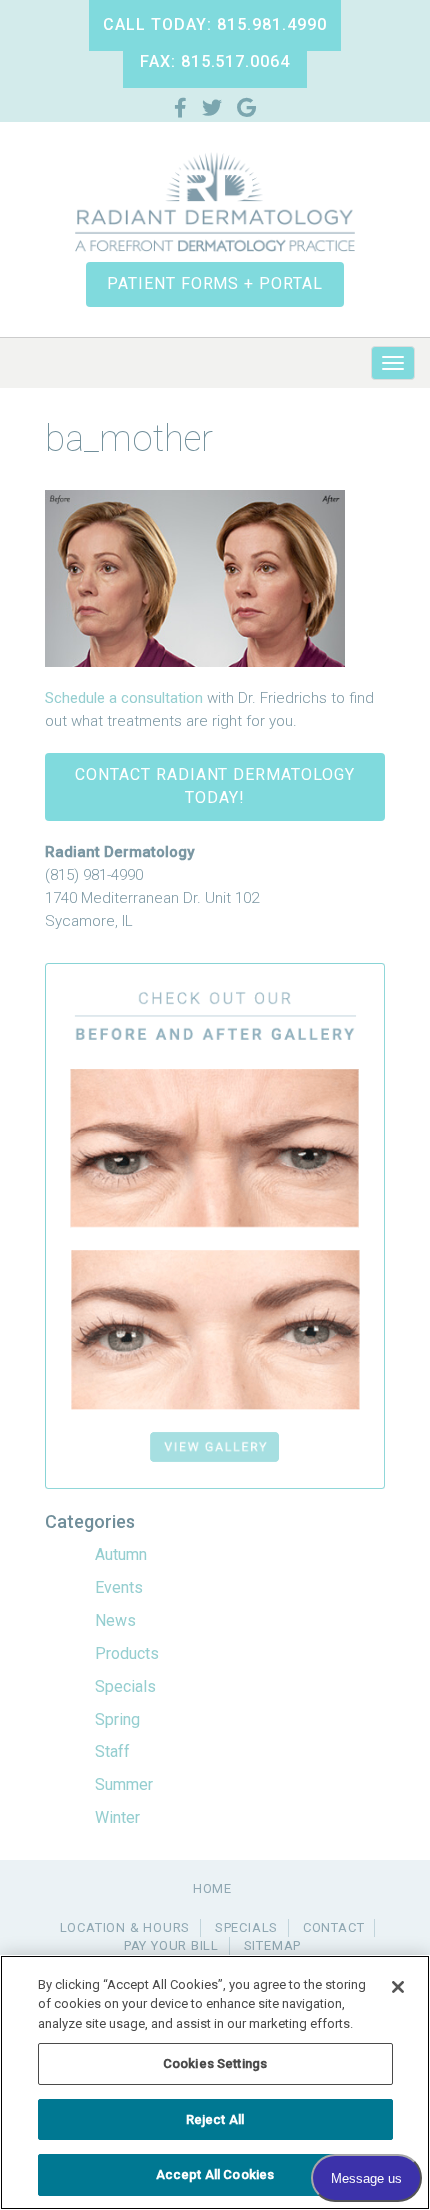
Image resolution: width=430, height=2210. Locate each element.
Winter (117, 1817)
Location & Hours (125, 1927)
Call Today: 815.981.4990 (214, 24)
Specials (125, 1686)
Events (119, 1587)
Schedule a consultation (124, 698)
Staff (112, 1751)
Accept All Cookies (215, 2174)
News (115, 1620)
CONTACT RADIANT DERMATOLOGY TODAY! (215, 786)
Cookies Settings (215, 2063)
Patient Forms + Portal (215, 283)
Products (127, 1653)
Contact (333, 1927)
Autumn (121, 1554)
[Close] (398, 1987)
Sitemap (272, 1945)
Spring (117, 1719)
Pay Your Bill (171, 1945)
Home (212, 1888)
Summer (124, 1784)
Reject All (215, 2119)
